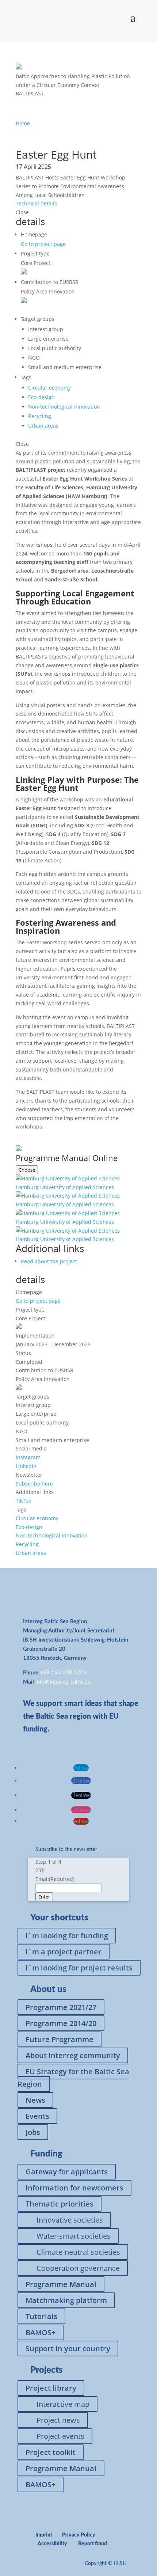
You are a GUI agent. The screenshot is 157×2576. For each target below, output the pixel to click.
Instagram (28, 1457)
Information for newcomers (74, 2188)
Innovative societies (70, 2220)
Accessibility (52, 2544)
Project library (51, 2388)
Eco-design (41, 397)
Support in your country (68, 2349)
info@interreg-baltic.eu (63, 1682)
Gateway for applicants (67, 2172)
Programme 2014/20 (61, 2023)
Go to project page (43, 244)
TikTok (23, 1501)
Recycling (40, 416)
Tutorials (41, 2316)
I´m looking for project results (79, 1968)
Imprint (44, 2535)
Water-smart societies (74, 2236)
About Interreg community (73, 2055)
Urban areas (43, 426)
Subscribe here (34, 1484)
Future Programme (60, 2039)
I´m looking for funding (67, 1936)
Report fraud (93, 2544)
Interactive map (63, 2404)
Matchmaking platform (66, 2300)
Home (23, 123)
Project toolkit (51, 2452)
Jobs (33, 2132)
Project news (58, 2420)
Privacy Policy (79, 2535)
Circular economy (49, 388)
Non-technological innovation (64, 407)
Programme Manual (61, 2284)
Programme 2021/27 (61, 2007)
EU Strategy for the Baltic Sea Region (73, 2078)
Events (37, 2116)
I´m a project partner (64, 1952)
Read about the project (49, 1261)
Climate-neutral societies (78, 2252)
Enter (44, 1897)
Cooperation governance (78, 2268)
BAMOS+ (41, 2332)
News (35, 2100)
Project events (60, 2436)
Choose (27, 1170)
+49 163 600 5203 (63, 1673)
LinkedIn (26, 1466)
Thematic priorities (60, 2204)
